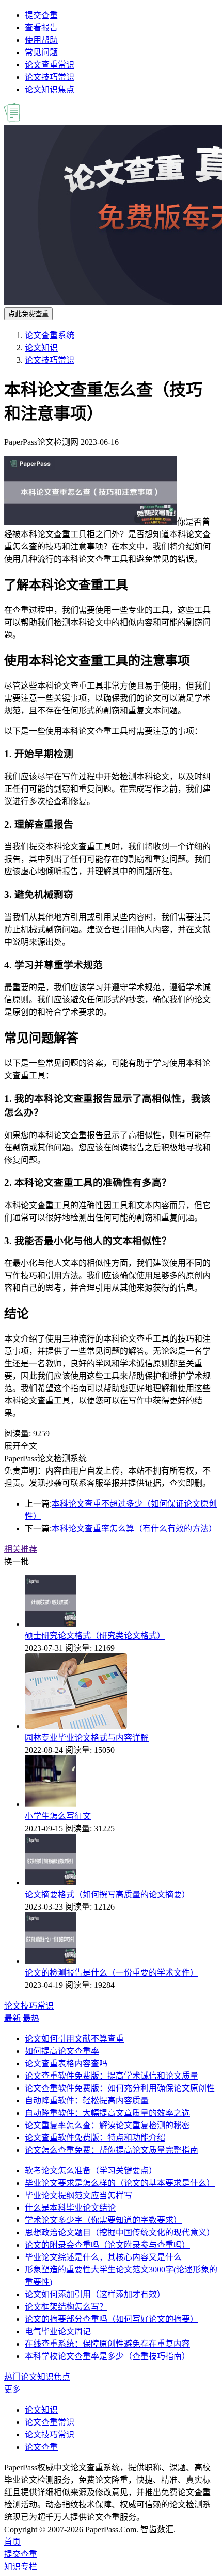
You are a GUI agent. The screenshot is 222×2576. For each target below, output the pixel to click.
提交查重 (41, 15)
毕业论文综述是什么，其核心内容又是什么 (103, 2257)
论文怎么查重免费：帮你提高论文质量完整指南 (112, 2150)
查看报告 (41, 28)
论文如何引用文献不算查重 (74, 2039)
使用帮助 (41, 40)
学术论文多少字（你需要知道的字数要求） (103, 2220)
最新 (12, 2018)
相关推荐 (21, 1549)
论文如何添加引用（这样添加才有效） (95, 2294)
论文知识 (41, 348)
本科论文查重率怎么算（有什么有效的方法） (134, 1528)
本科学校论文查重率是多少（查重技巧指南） (107, 2356)
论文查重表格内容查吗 (66, 2063)
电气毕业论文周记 (58, 2331)
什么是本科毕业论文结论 (70, 2208)
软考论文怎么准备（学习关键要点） (91, 2171)
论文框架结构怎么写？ (66, 2307)
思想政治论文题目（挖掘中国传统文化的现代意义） (120, 2232)
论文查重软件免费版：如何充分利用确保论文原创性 (120, 2088)
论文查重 (41, 2447)
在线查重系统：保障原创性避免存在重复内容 (107, 2344)
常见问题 (41, 52)
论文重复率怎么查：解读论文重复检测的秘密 (107, 2125)
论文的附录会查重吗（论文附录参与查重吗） (107, 2245)
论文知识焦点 (50, 89)
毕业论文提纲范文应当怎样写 (78, 2195)
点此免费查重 (28, 314)
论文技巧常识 (50, 77)
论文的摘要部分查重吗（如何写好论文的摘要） (112, 2319)
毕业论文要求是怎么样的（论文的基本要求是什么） (120, 2183)
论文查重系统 (50, 335)
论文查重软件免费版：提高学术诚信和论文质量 (112, 2076)
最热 (31, 2018)
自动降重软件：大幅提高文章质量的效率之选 (107, 2113)
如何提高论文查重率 (62, 2051)
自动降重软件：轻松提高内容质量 (87, 2101)
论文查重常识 (50, 65)
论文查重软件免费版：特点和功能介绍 (95, 2138)
